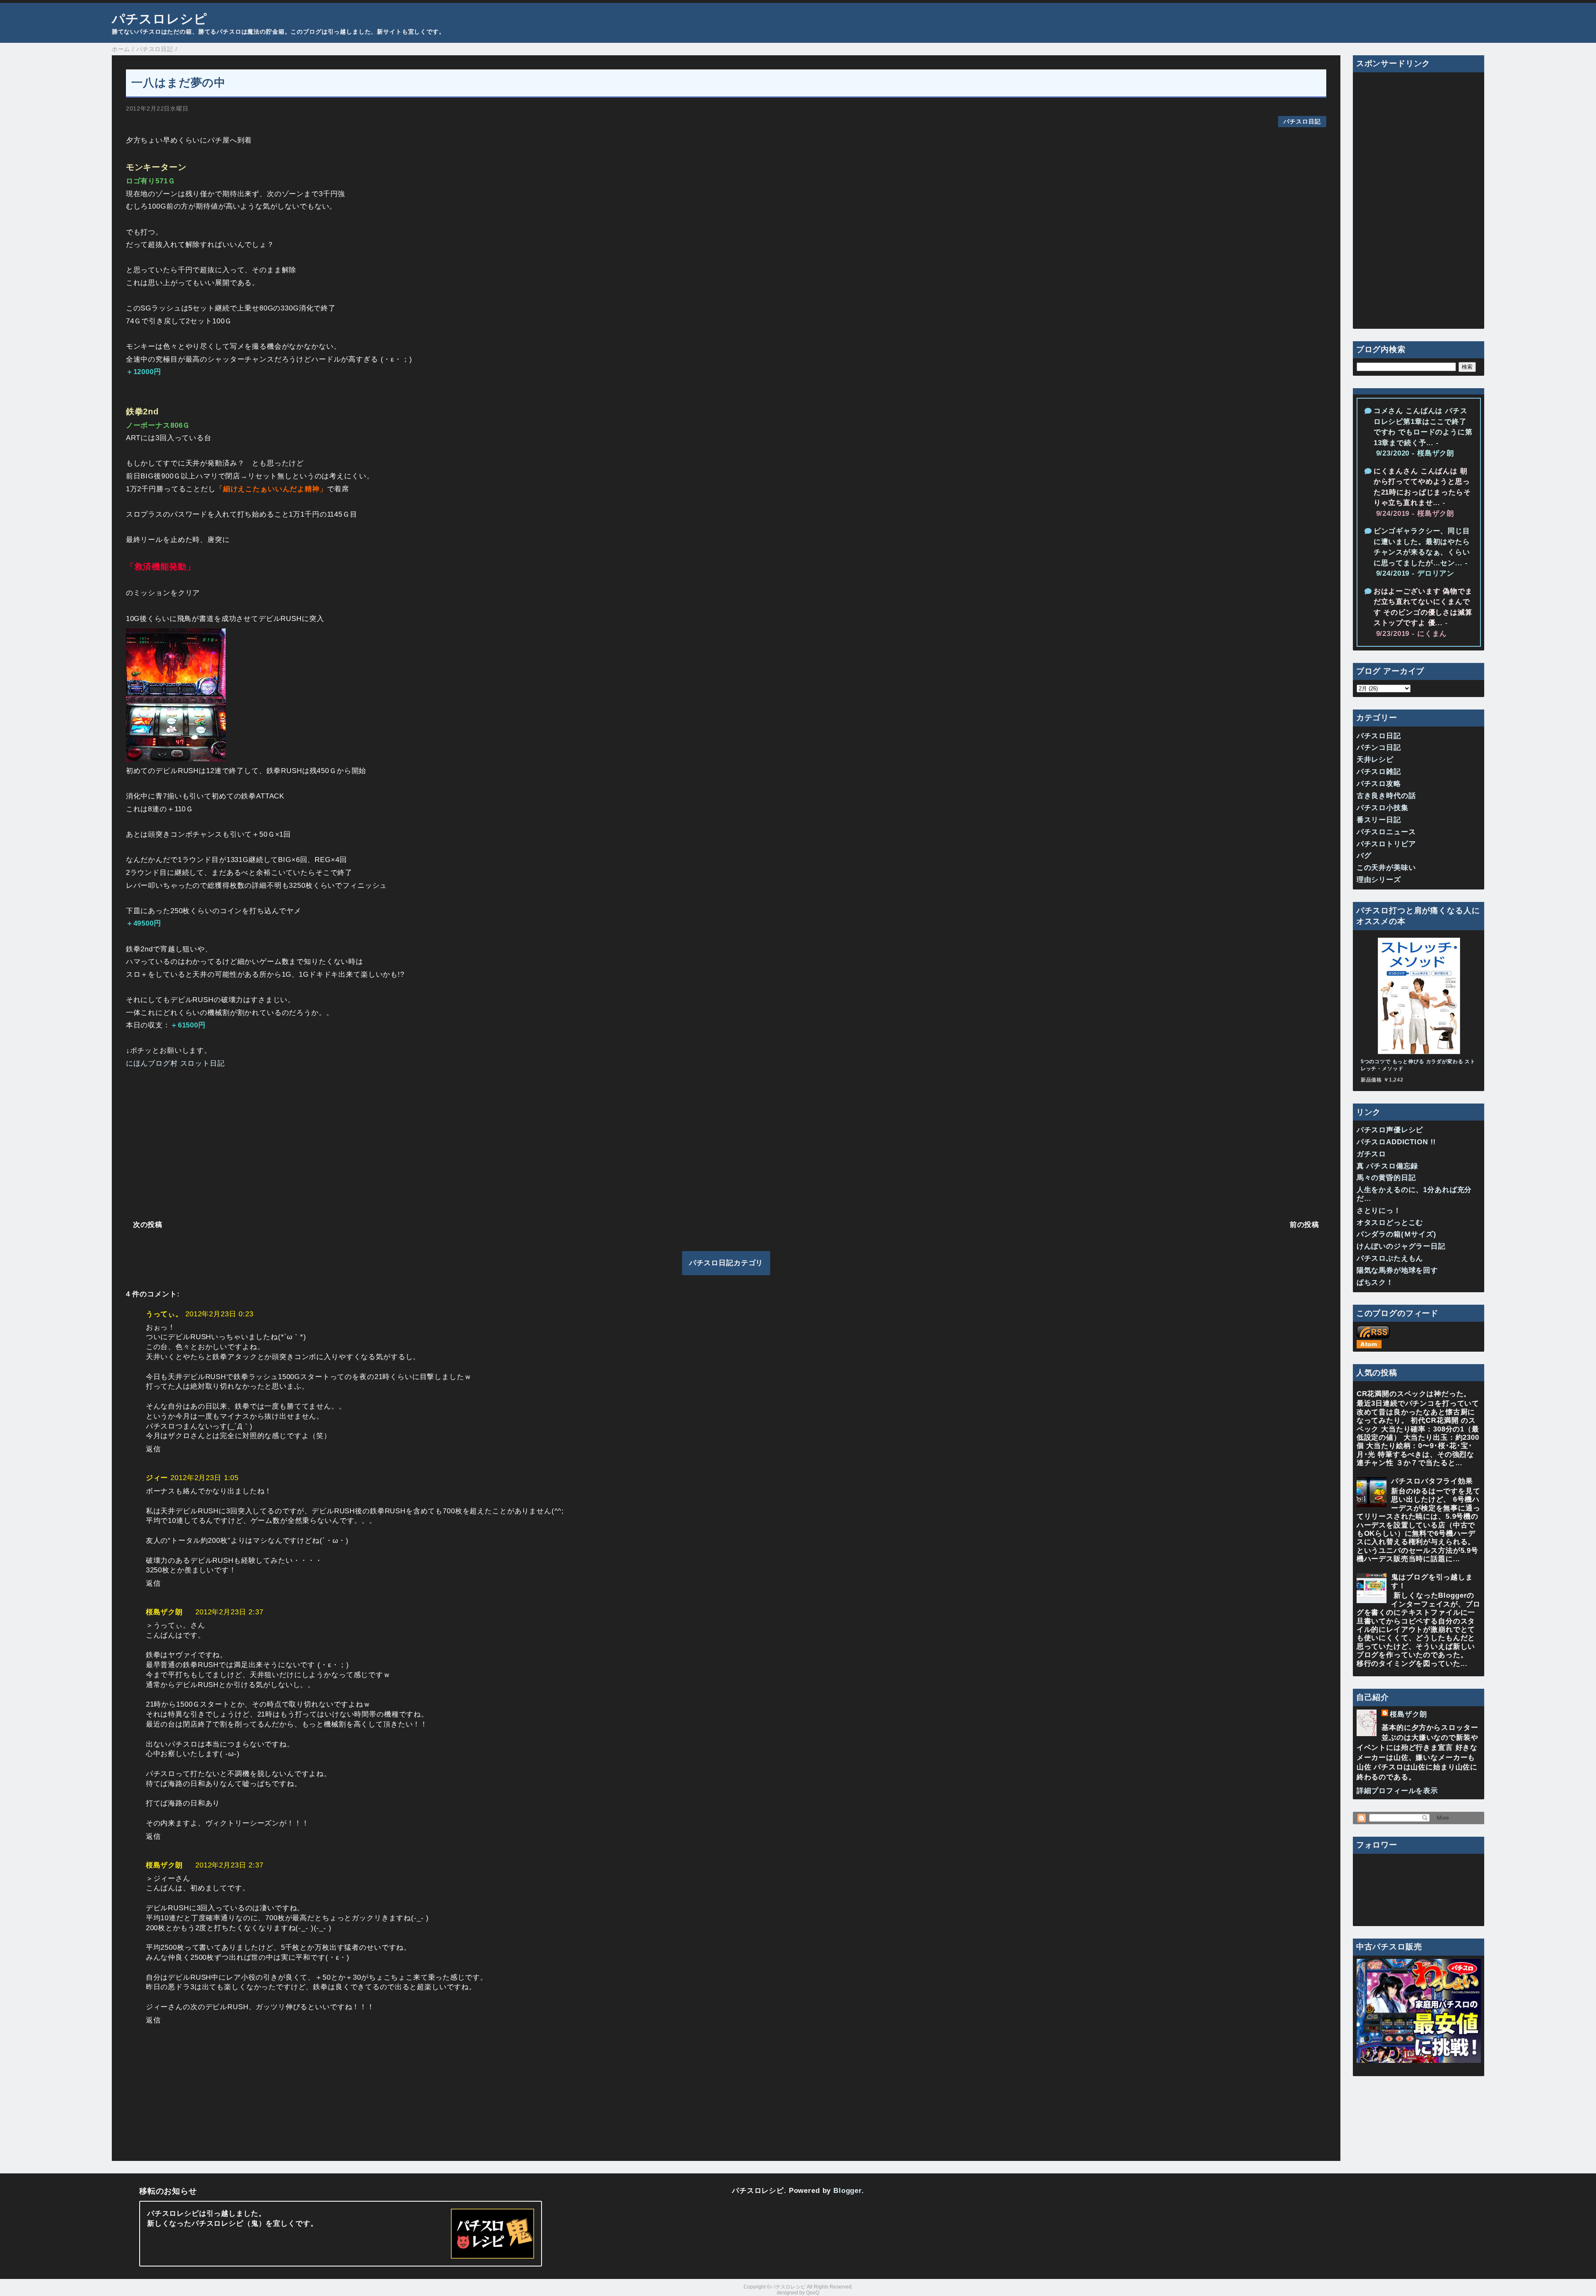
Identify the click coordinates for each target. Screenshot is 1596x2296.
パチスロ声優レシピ (1390, 1130)
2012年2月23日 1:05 (204, 1478)
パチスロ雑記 (1379, 772)
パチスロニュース (1386, 832)
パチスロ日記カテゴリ (726, 1263)
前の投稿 (1304, 1225)
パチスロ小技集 (1383, 808)
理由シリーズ (1379, 880)
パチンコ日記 (1379, 748)
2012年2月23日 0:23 (219, 1314)
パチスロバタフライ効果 (1432, 1481)
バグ (1364, 856)
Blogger (847, 2191)
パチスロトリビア (1386, 844)
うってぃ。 (164, 1314)
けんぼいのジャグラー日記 (1401, 1246)
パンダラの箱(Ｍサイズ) (1396, 1234)
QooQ (813, 2293)
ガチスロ (1371, 1154)
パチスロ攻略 (1379, 784)
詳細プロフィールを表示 (1397, 1791)
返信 (153, 1449)
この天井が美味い (1386, 868)
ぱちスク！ (1375, 1282)
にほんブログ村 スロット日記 (175, 1063)
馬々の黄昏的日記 (1386, 1178)
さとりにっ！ (1379, 1211)
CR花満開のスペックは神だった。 (1414, 1394)
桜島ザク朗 (164, 1612)
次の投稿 (148, 1225)
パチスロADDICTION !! (1396, 1142)
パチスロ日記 (1302, 122)
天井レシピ (1375, 760)
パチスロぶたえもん (1390, 1258)
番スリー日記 (1379, 820)
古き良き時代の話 (1386, 796)
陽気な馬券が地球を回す (1397, 1270)
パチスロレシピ (160, 19)
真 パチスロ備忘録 (1388, 1166)
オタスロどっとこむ (1390, 1223)
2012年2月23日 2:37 (229, 1612)
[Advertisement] (375, 1142)
